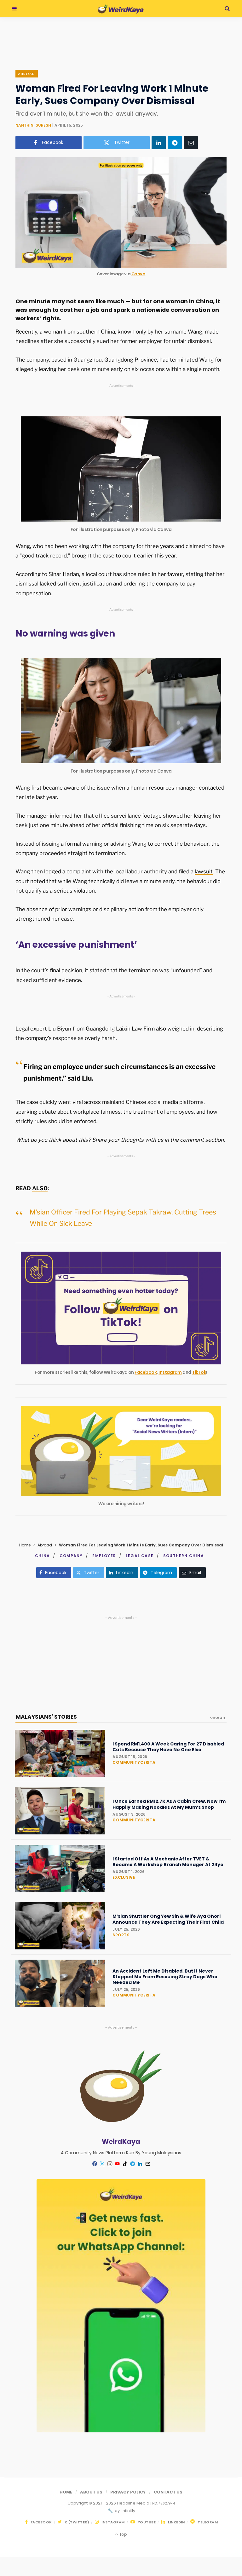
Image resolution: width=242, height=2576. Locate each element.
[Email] (191, 143)
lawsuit (204, 871)
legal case (140, 1556)
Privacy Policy (128, 2492)
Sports (121, 1935)
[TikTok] (125, 2164)
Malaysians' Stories (46, 1717)
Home (25, 1545)
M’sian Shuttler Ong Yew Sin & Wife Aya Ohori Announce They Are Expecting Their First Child (168, 1919)
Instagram (170, 1372)
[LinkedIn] (159, 143)
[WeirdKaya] (121, 9)
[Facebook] (95, 2164)
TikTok (199, 1372)
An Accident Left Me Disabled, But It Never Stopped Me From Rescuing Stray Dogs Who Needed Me (165, 1977)
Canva (138, 274)
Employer (104, 1556)
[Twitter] (102, 2164)
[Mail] (147, 2164)
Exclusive (124, 1877)
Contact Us (168, 2492)
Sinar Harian (63, 574)
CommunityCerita (134, 1762)
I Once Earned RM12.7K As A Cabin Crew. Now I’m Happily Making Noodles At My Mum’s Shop (169, 1804)
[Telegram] (175, 143)
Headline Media (134, 2503)
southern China (184, 1556)
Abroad (27, 74)
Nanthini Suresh (33, 125)
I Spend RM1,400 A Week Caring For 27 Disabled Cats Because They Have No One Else (168, 1747)
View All (218, 1718)
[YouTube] (117, 2164)
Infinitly (128, 2511)
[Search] (227, 9)
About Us (91, 2492)
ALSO (40, 1188)
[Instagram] (110, 2164)
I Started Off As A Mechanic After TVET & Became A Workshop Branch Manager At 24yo (168, 1862)
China (42, 1556)
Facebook (146, 1372)
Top (123, 2534)
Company (71, 1556)
